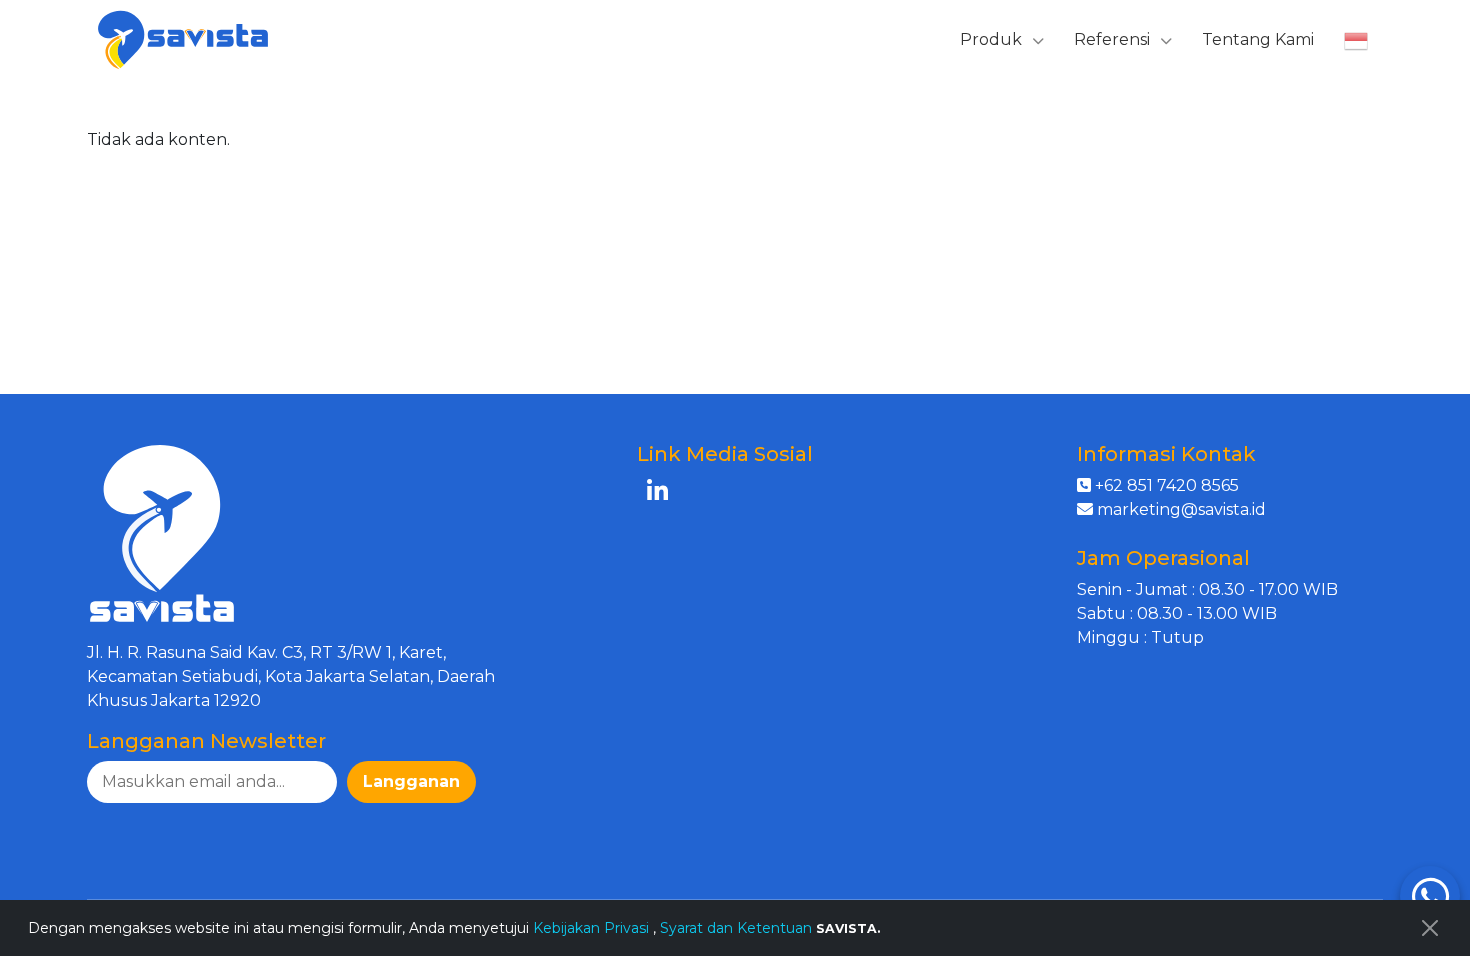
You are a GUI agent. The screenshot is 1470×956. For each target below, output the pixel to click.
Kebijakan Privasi (593, 928)
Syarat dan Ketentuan (736, 928)
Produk (993, 39)
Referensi (1114, 39)
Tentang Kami (1258, 39)
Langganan (411, 781)
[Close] (1430, 928)
